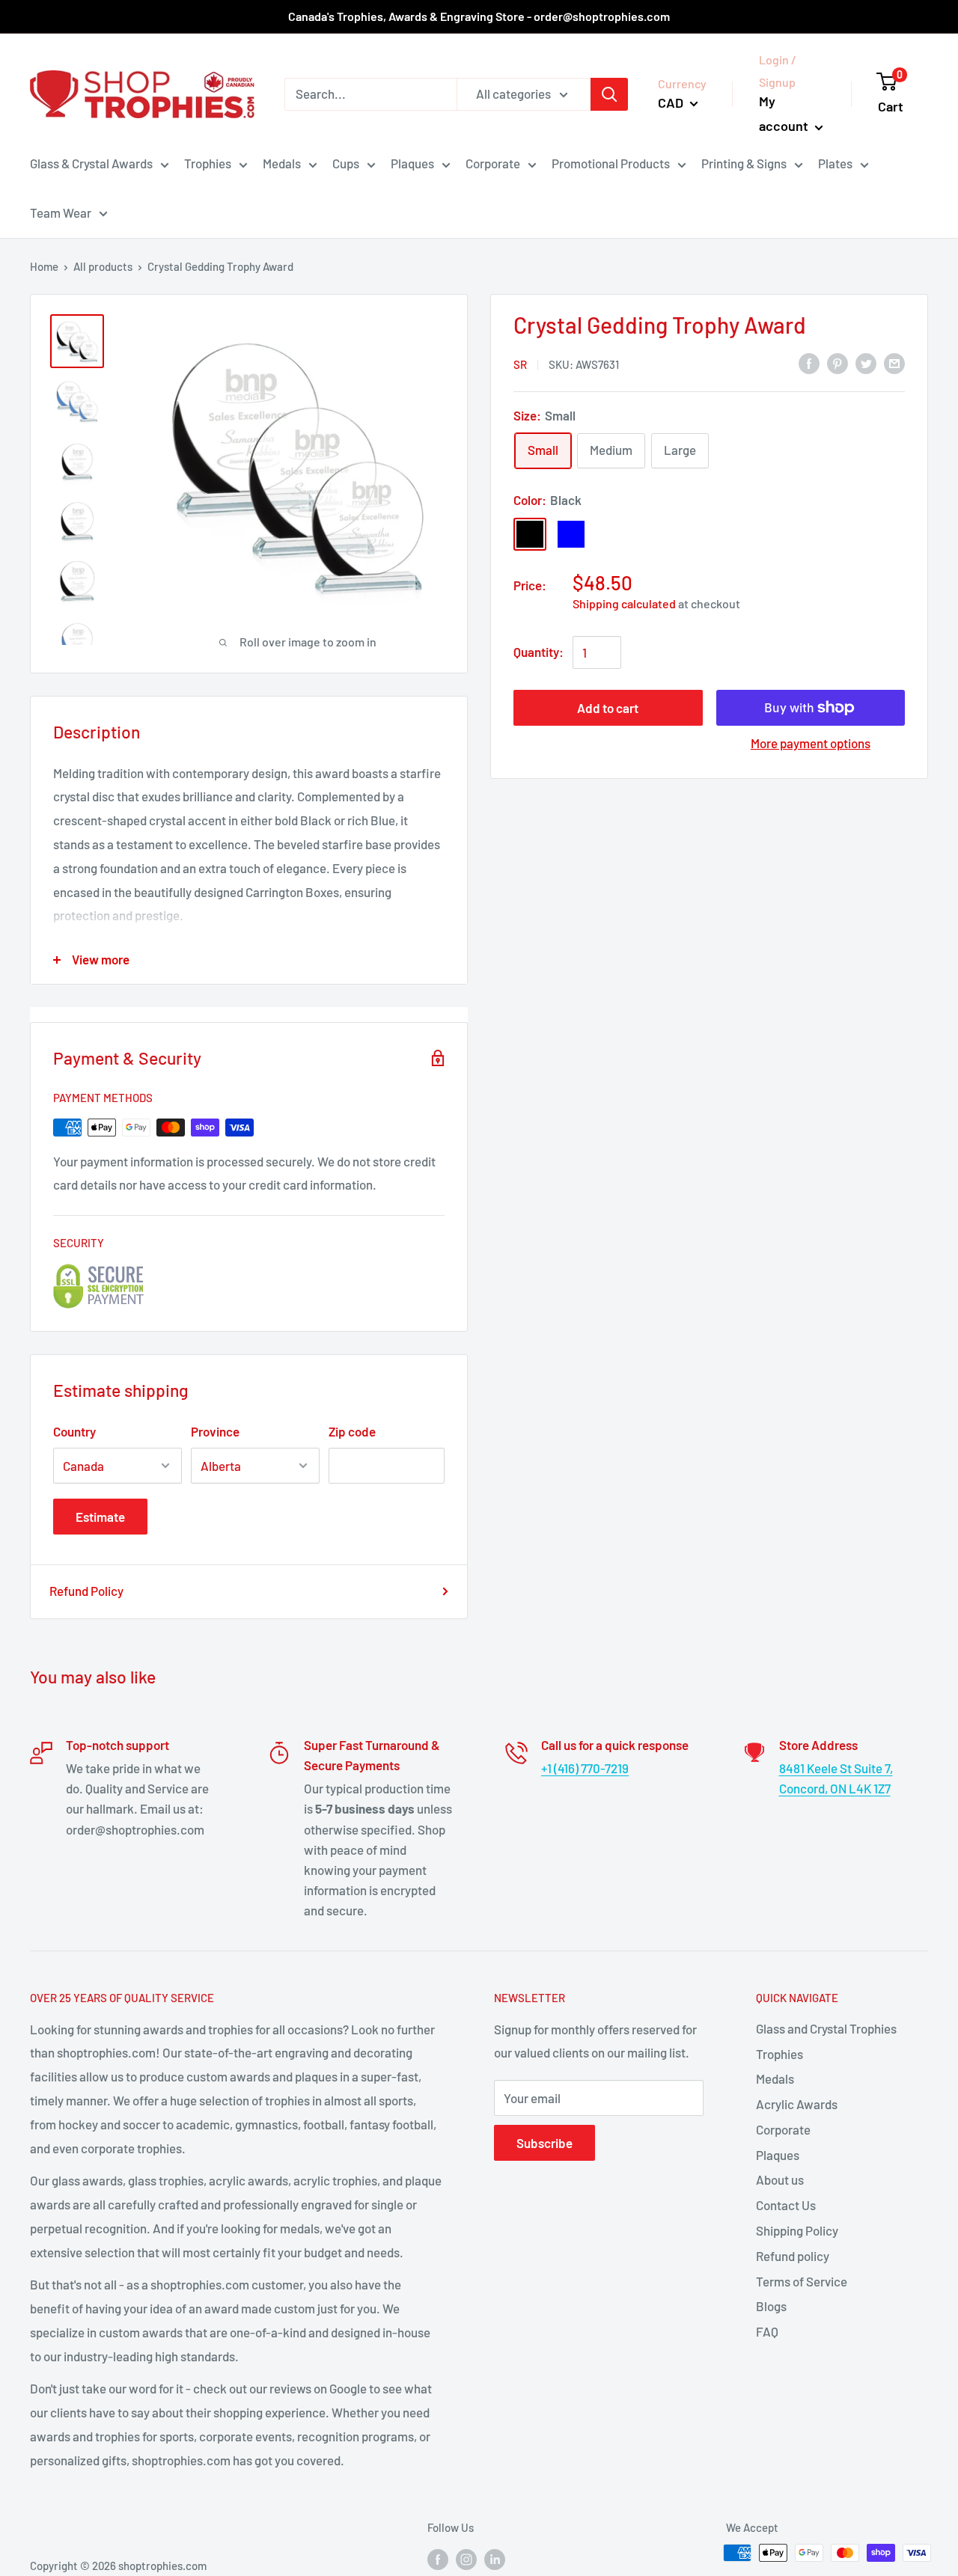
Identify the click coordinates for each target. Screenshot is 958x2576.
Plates (835, 163)
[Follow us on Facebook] (438, 2558)
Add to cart (608, 708)
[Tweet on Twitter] (866, 363)
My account (785, 114)
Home (44, 266)
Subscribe (544, 2143)
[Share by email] (894, 363)
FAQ (767, 2331)
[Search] (609, 94)
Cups (346, 163)
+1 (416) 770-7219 (585, 1768)
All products (103, 266)
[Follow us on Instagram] (466, 2558)
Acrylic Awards (797, 2104)
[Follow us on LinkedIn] (495, 2558)
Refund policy (793, 2256)
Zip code (352, 1431)
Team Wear (61, 212)
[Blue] (571, 534)
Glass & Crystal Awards (91, 163)
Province (215, 1431)
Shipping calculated (624, 603)
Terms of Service (802, 2281)
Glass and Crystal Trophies (826, 2028)
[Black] (530, 534)
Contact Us (786, 2205)
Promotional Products (611, 163)
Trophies (208, 163)
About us (780, 2179)
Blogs (771, 2306)
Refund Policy (86, 1591)
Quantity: (539, 652)
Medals (282, 163)
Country (74, 1431)
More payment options (811, 743)
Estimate (100, 1517)
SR (520, 364)
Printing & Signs (744, 163)
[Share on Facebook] (809, 363)
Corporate (493, 163)
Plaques (412, 163)
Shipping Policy (797, 2230)
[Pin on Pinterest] (838, 363)
